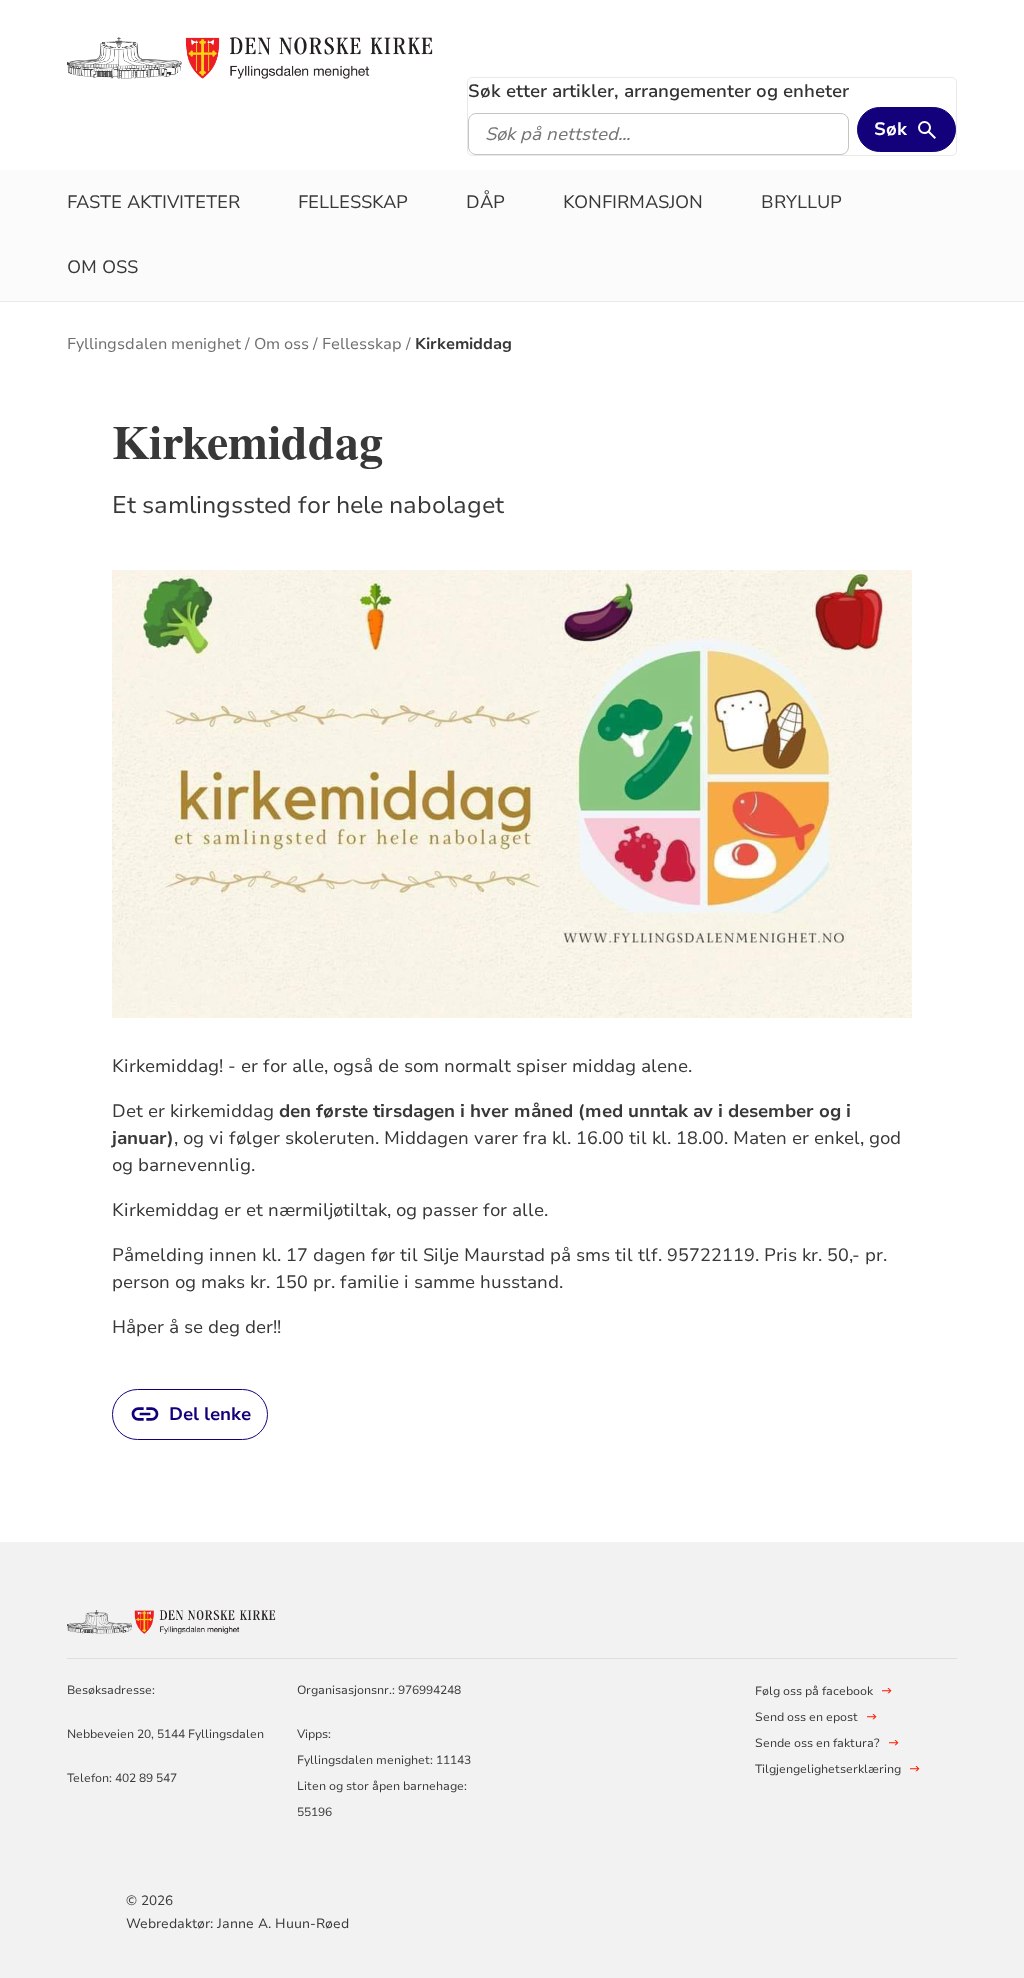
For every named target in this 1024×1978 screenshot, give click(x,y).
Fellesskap (353, 202)
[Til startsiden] (259, 57)
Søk (890, 129)
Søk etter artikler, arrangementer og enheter (658, 91)
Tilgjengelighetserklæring (828, 1769)
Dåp (485, 202)
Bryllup (801, 202)
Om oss (102, 267)
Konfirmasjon (633, 202)
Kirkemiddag (463, 344)
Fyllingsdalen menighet (154, 344)
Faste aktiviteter (153, 202)
